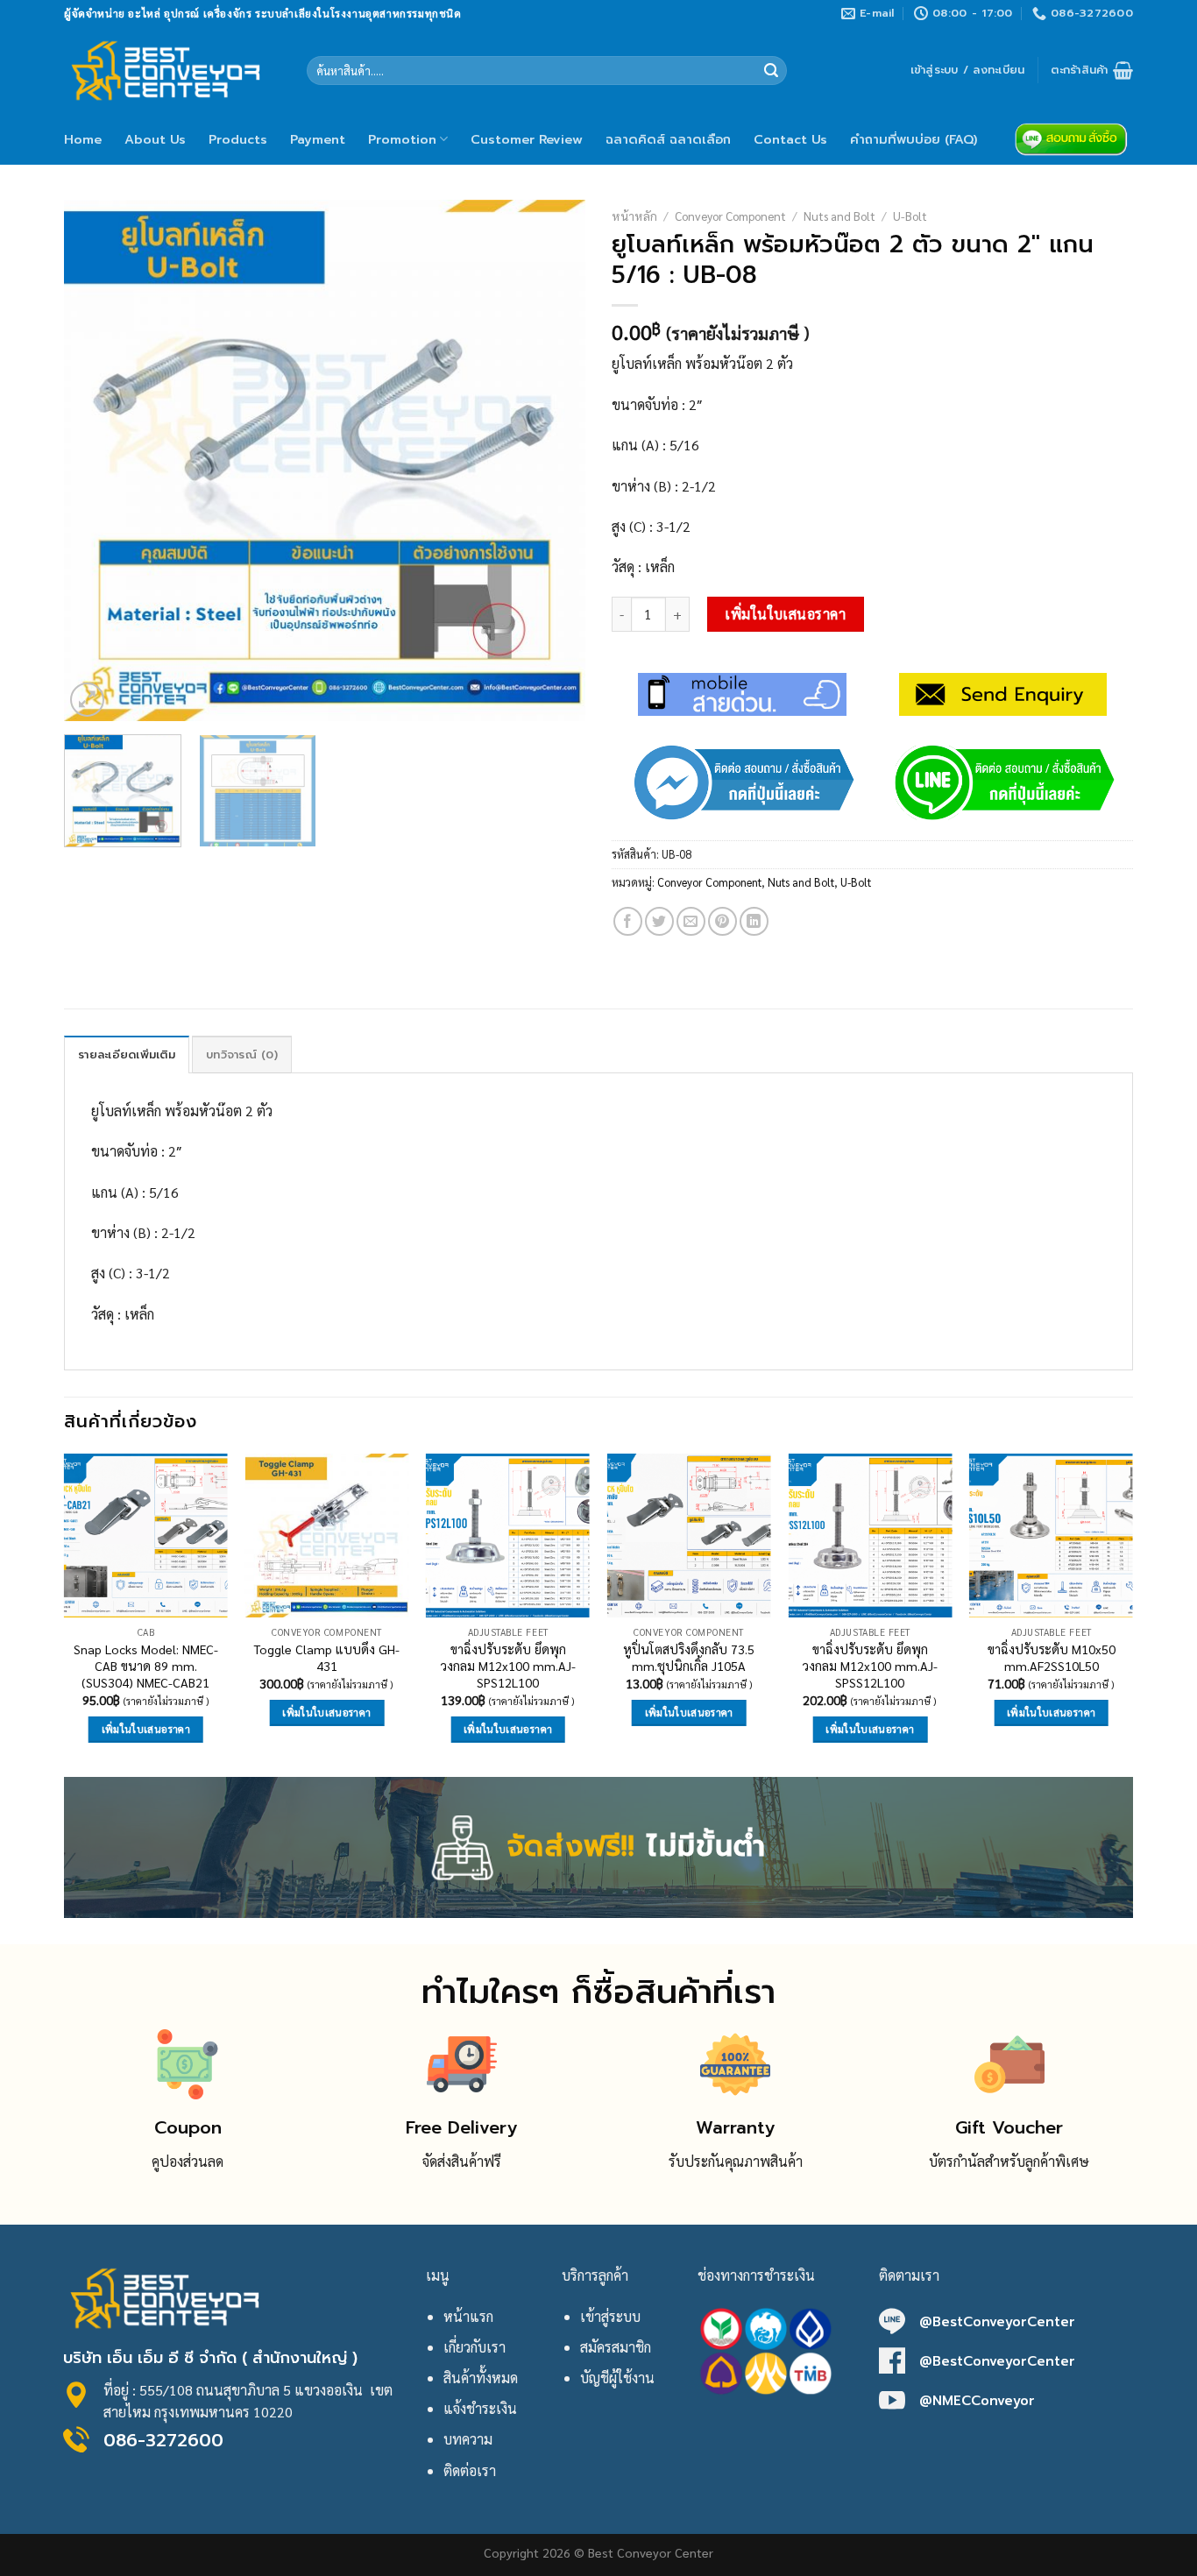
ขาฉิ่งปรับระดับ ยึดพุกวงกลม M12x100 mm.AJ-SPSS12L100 (870, 1665)
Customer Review (527, 139)
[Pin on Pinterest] (722, 921)
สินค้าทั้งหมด (481, 2378)
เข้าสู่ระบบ (610, 2316)
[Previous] (96, 460)
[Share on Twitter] (659, 921)
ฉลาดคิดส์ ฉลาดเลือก (668, 139)
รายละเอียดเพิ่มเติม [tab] (127, 1054)
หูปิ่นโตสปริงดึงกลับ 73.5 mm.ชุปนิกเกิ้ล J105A (689, 1657)
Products (238, 139)
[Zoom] (87, 700)
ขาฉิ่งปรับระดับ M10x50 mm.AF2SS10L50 (1052, 1657)
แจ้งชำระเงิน (480, 2408)
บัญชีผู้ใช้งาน (617, 2378)
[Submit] (771, 71)
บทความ (468, 2439)
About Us (155, 139)
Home (83, 139)
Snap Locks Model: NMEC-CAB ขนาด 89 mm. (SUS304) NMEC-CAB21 (146, 1665)
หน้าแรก (468, 2316)
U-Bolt (910, 216)
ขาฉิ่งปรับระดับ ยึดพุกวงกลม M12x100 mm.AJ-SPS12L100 (508, 1665)
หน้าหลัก (634, 216)
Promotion (402, 139)
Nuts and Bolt (839, 216)
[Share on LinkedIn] (754, 921)
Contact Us (790, 139)
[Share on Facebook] (628, 921)
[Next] (553, 460)
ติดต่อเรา (470, 2470)
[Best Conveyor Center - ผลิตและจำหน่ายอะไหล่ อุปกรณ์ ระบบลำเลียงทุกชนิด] (172, 70)
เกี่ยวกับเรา (475, 2347)
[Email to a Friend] (691, 921)
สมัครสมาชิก (616, 2347)
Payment (318, 139)
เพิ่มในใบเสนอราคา (785, 614)
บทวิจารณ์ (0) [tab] (242, 1054)
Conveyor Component (730, 216)
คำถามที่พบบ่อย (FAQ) (914, 139)
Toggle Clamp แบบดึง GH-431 (326, 1657)
